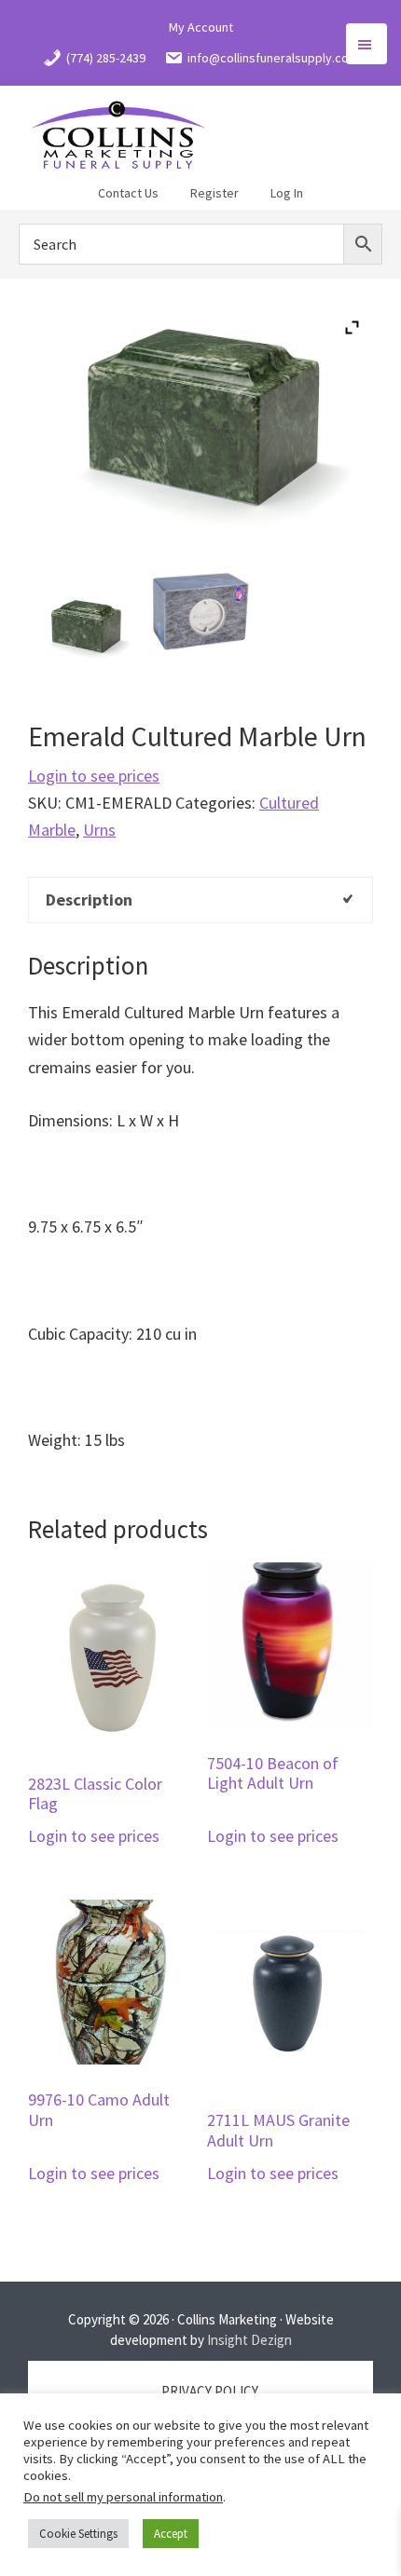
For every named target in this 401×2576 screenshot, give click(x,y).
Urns (99, 830)
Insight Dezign (249, 2340)
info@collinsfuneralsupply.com (273, 58)
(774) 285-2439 (106, 58)
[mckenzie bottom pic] (200, 609)
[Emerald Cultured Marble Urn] (85, 627)
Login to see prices (94, 776)
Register (214, 193)
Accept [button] (171, 2534)
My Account (201, 27)
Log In (287, 193)
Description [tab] (89, 900)
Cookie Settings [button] (78, 2534)
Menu (366, 44)
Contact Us (128, 193)
